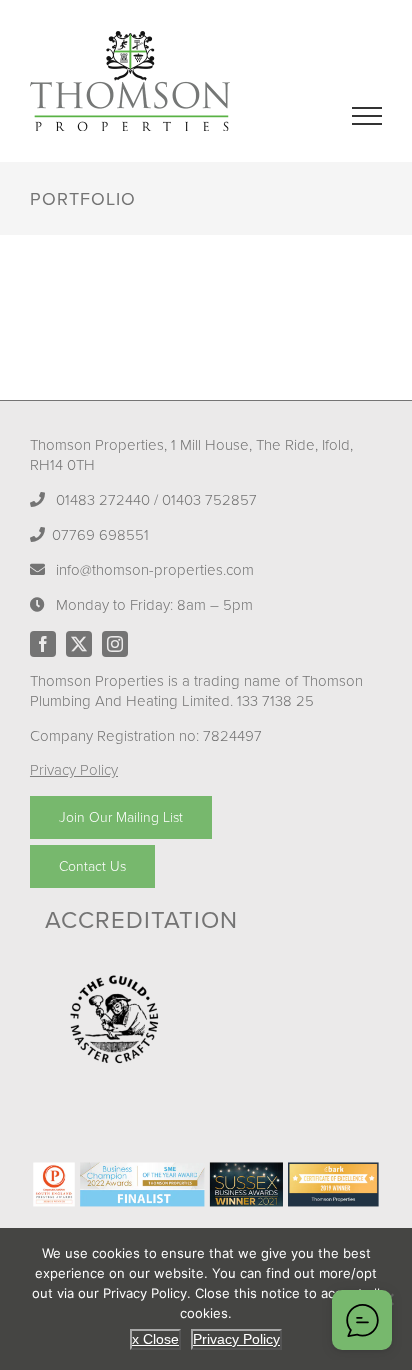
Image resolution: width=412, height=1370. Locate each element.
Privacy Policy (74, 770)
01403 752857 (209, 500)
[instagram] (115, 644)
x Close (155, 1339)
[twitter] (79, 644)
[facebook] (43, 644)
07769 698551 (100, 535)
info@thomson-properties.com (155, 570)
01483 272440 (103, 500)
